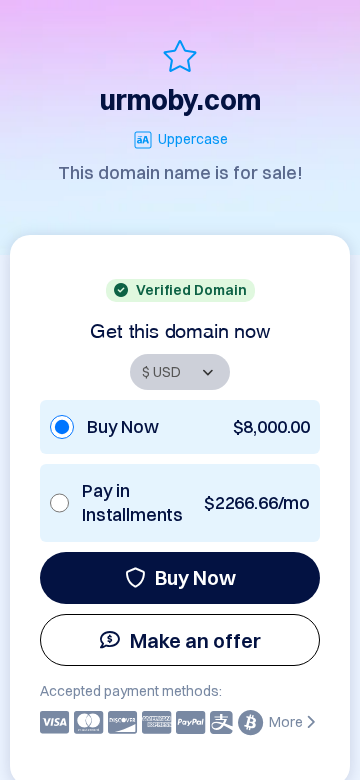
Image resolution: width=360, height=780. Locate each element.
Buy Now (195, 577)
